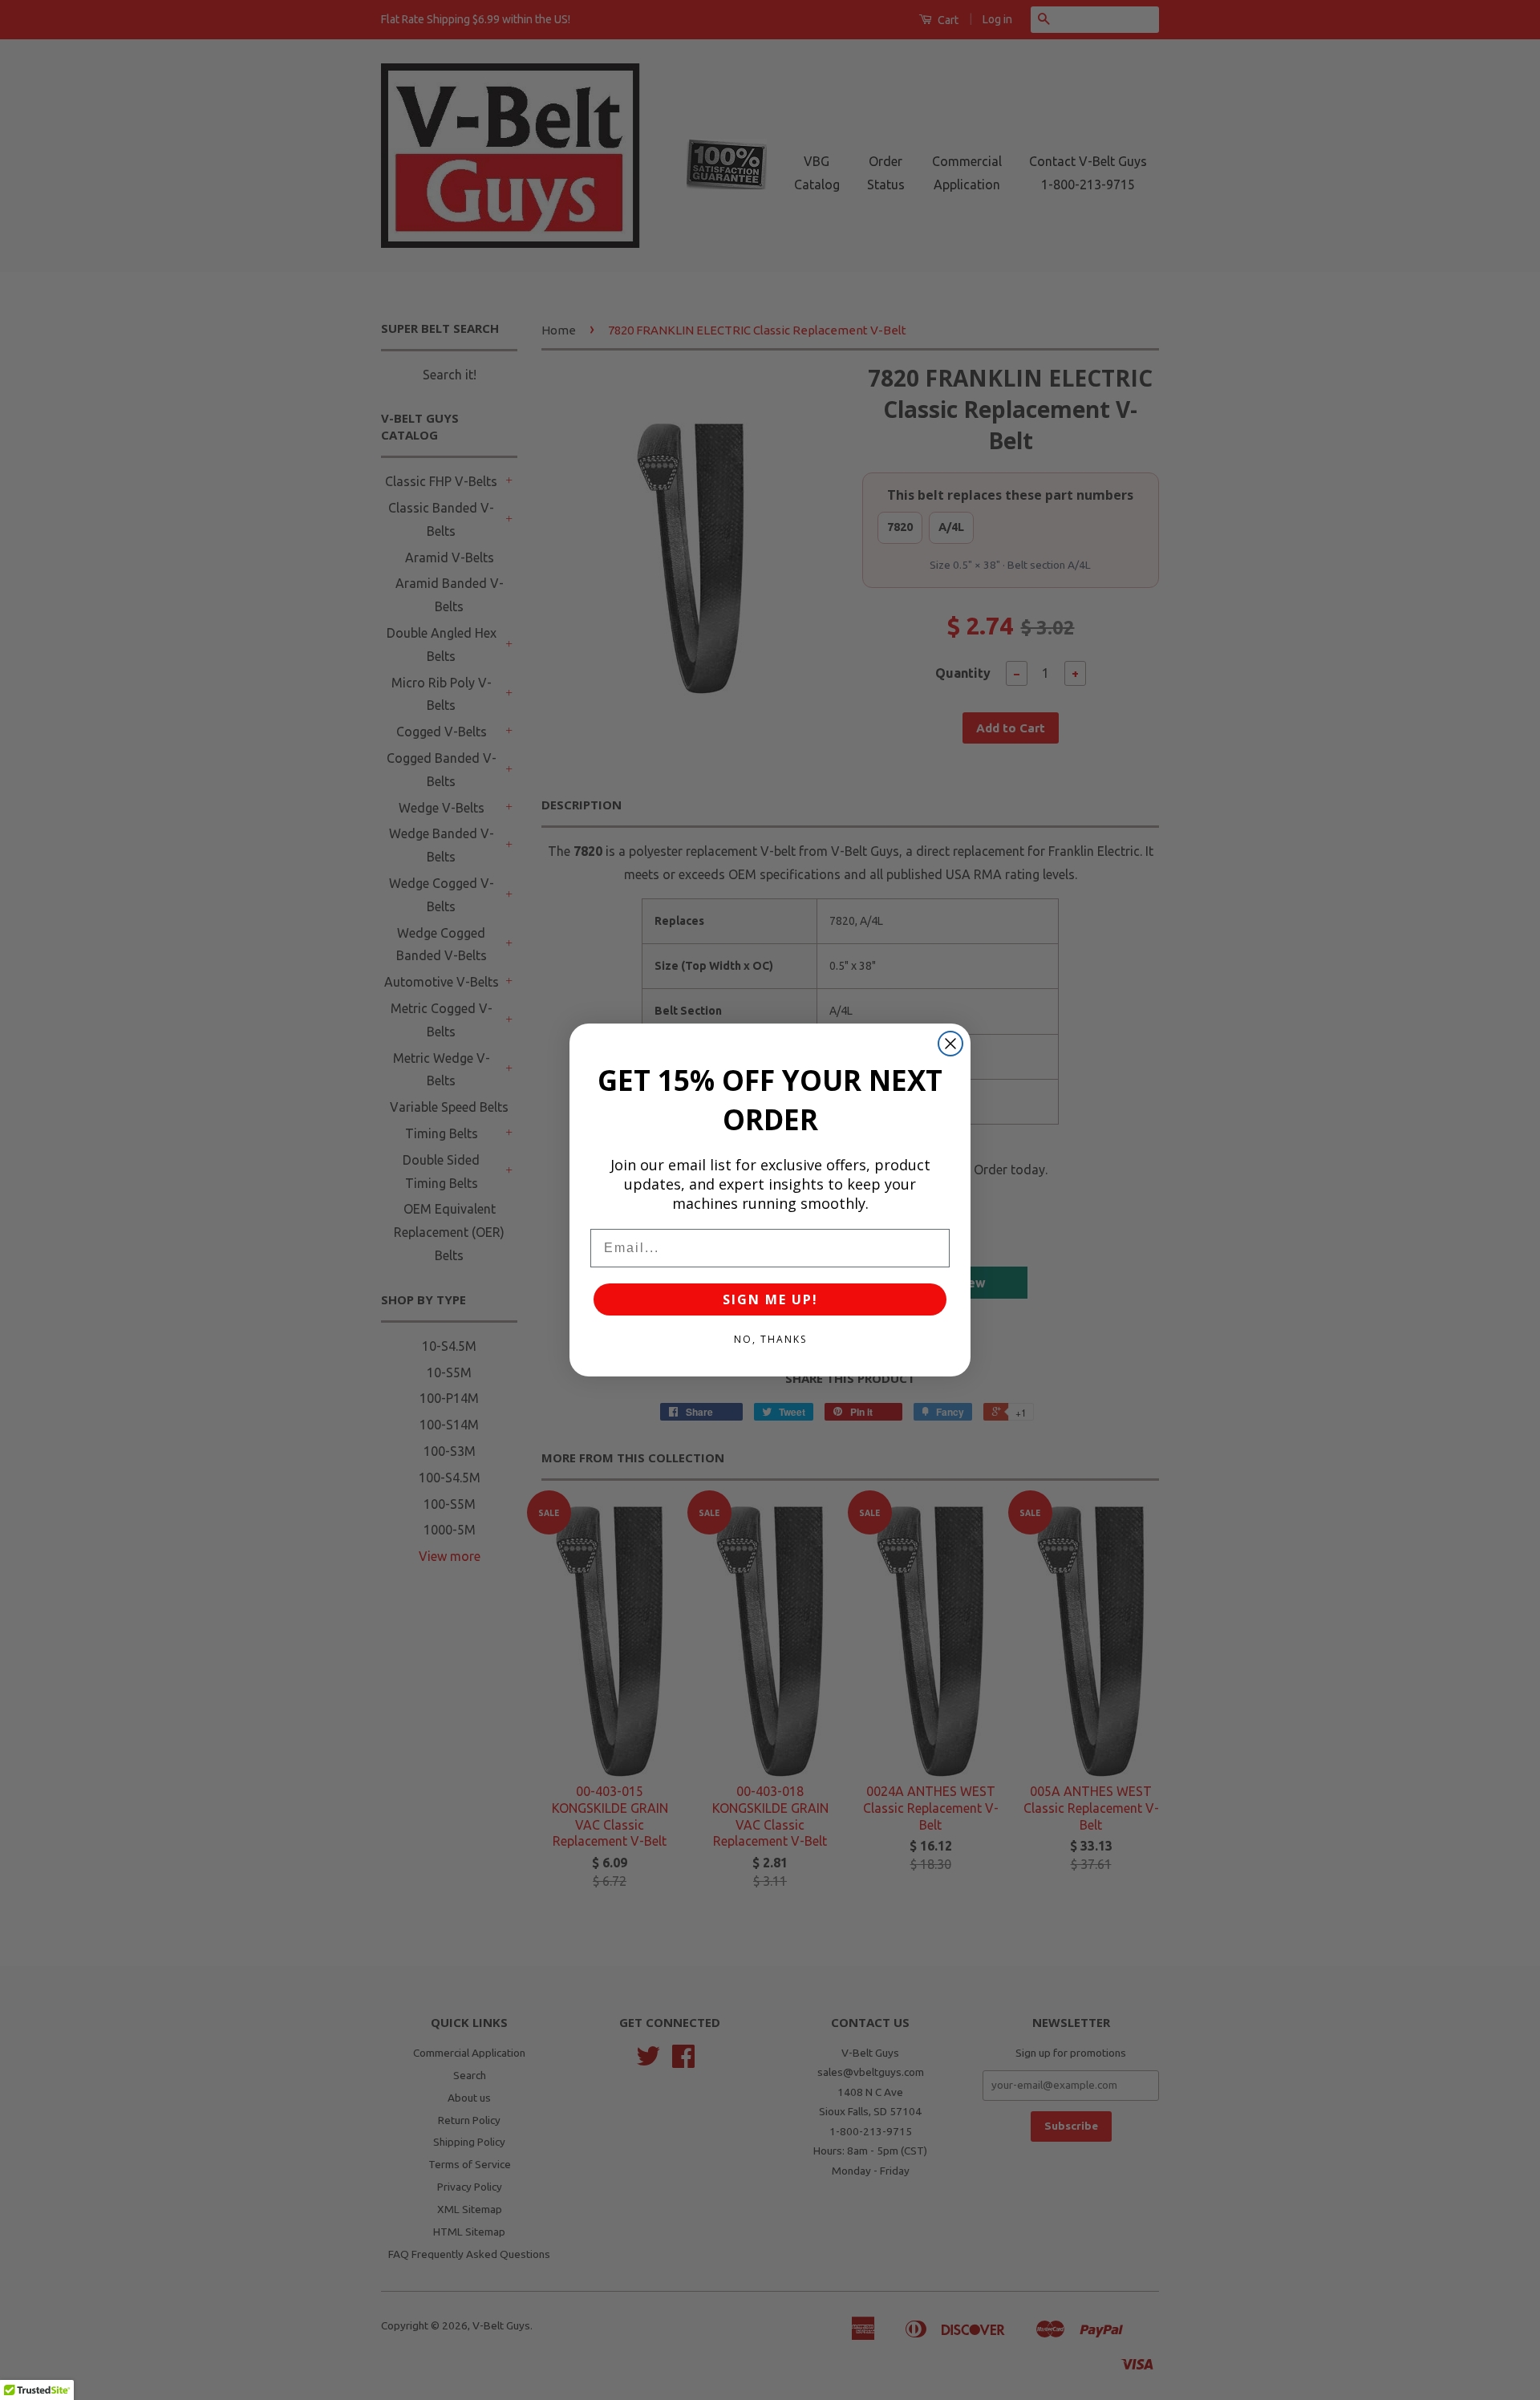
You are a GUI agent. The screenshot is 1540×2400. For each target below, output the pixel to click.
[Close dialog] (950, 1044)
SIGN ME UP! (770, 1299)
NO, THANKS (770, 1339)
